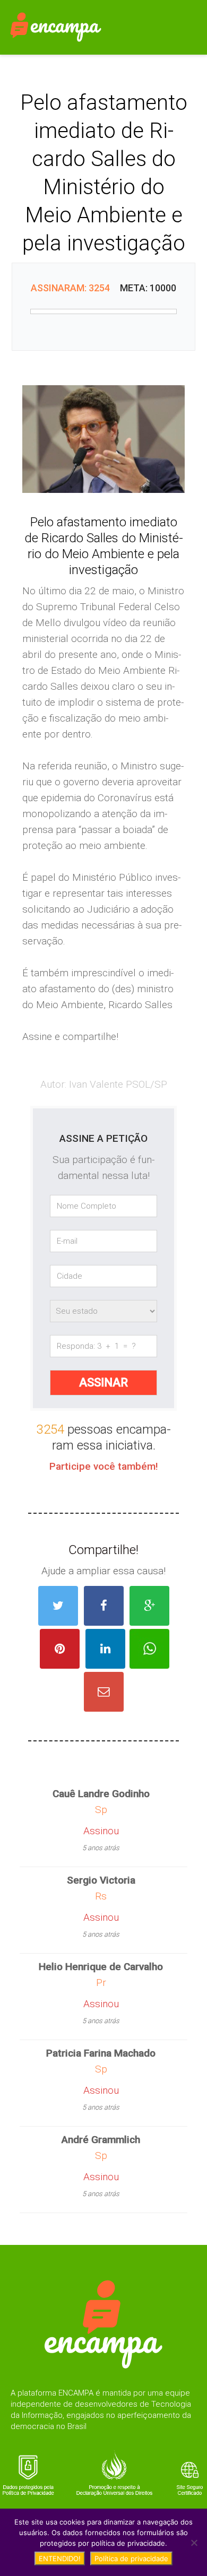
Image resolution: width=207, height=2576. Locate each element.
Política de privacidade (131, 2558)
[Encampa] (56, 26)
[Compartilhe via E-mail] (104, 1692)
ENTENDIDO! (60, 2558)
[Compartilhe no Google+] (149, 1606)
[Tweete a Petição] (58, 1606)
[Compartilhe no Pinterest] (60, 1649)
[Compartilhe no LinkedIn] (105, 1649)
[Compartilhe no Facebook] (104, 1606)
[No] (194, 2543)
